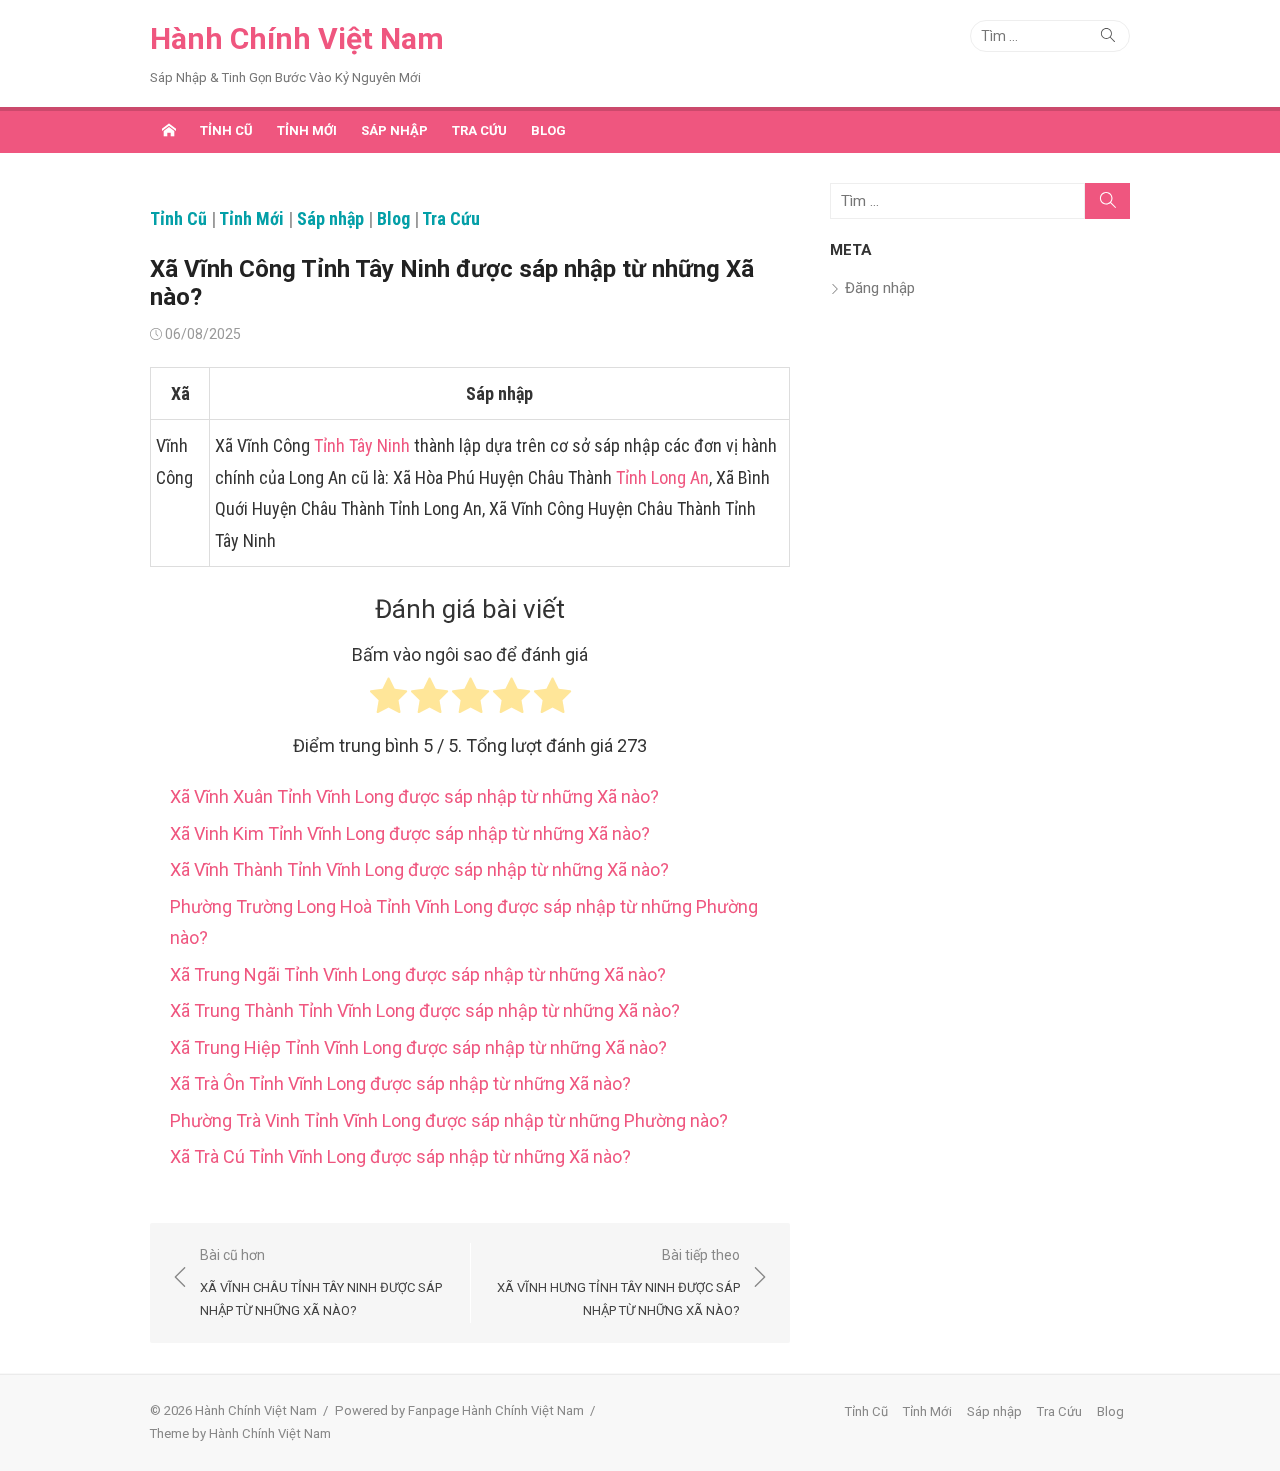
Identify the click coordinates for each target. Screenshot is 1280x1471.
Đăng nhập (880, 288)
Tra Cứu (479, 130)
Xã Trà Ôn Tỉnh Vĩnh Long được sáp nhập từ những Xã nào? (400, 1083)
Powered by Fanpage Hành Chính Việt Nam (459, 1410)
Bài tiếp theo (618, 1282)
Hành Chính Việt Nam (297, 38)
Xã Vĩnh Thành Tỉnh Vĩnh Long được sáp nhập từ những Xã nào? (419, 869)
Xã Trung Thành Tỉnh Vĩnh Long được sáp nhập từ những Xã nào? (425, 1010)
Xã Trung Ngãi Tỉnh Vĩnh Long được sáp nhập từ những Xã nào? (418, 974)
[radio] (388, 700)
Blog (548, 130)
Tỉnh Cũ (226, 130)
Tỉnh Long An (662, 477)
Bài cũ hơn (321, 1282)
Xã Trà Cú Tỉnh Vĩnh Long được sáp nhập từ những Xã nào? (400, 1156)
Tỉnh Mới (307, 130)
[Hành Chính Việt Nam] (169, 130)
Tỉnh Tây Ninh (362, 445)
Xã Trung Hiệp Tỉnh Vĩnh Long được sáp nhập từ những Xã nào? (418, 1047)
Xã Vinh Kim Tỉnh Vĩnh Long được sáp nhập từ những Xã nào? (410, 833)
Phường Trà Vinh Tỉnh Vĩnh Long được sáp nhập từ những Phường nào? (449, 1120)
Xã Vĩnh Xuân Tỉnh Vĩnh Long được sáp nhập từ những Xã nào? (414, 796)
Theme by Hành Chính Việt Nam (240, 1433)
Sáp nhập (394, 130)
